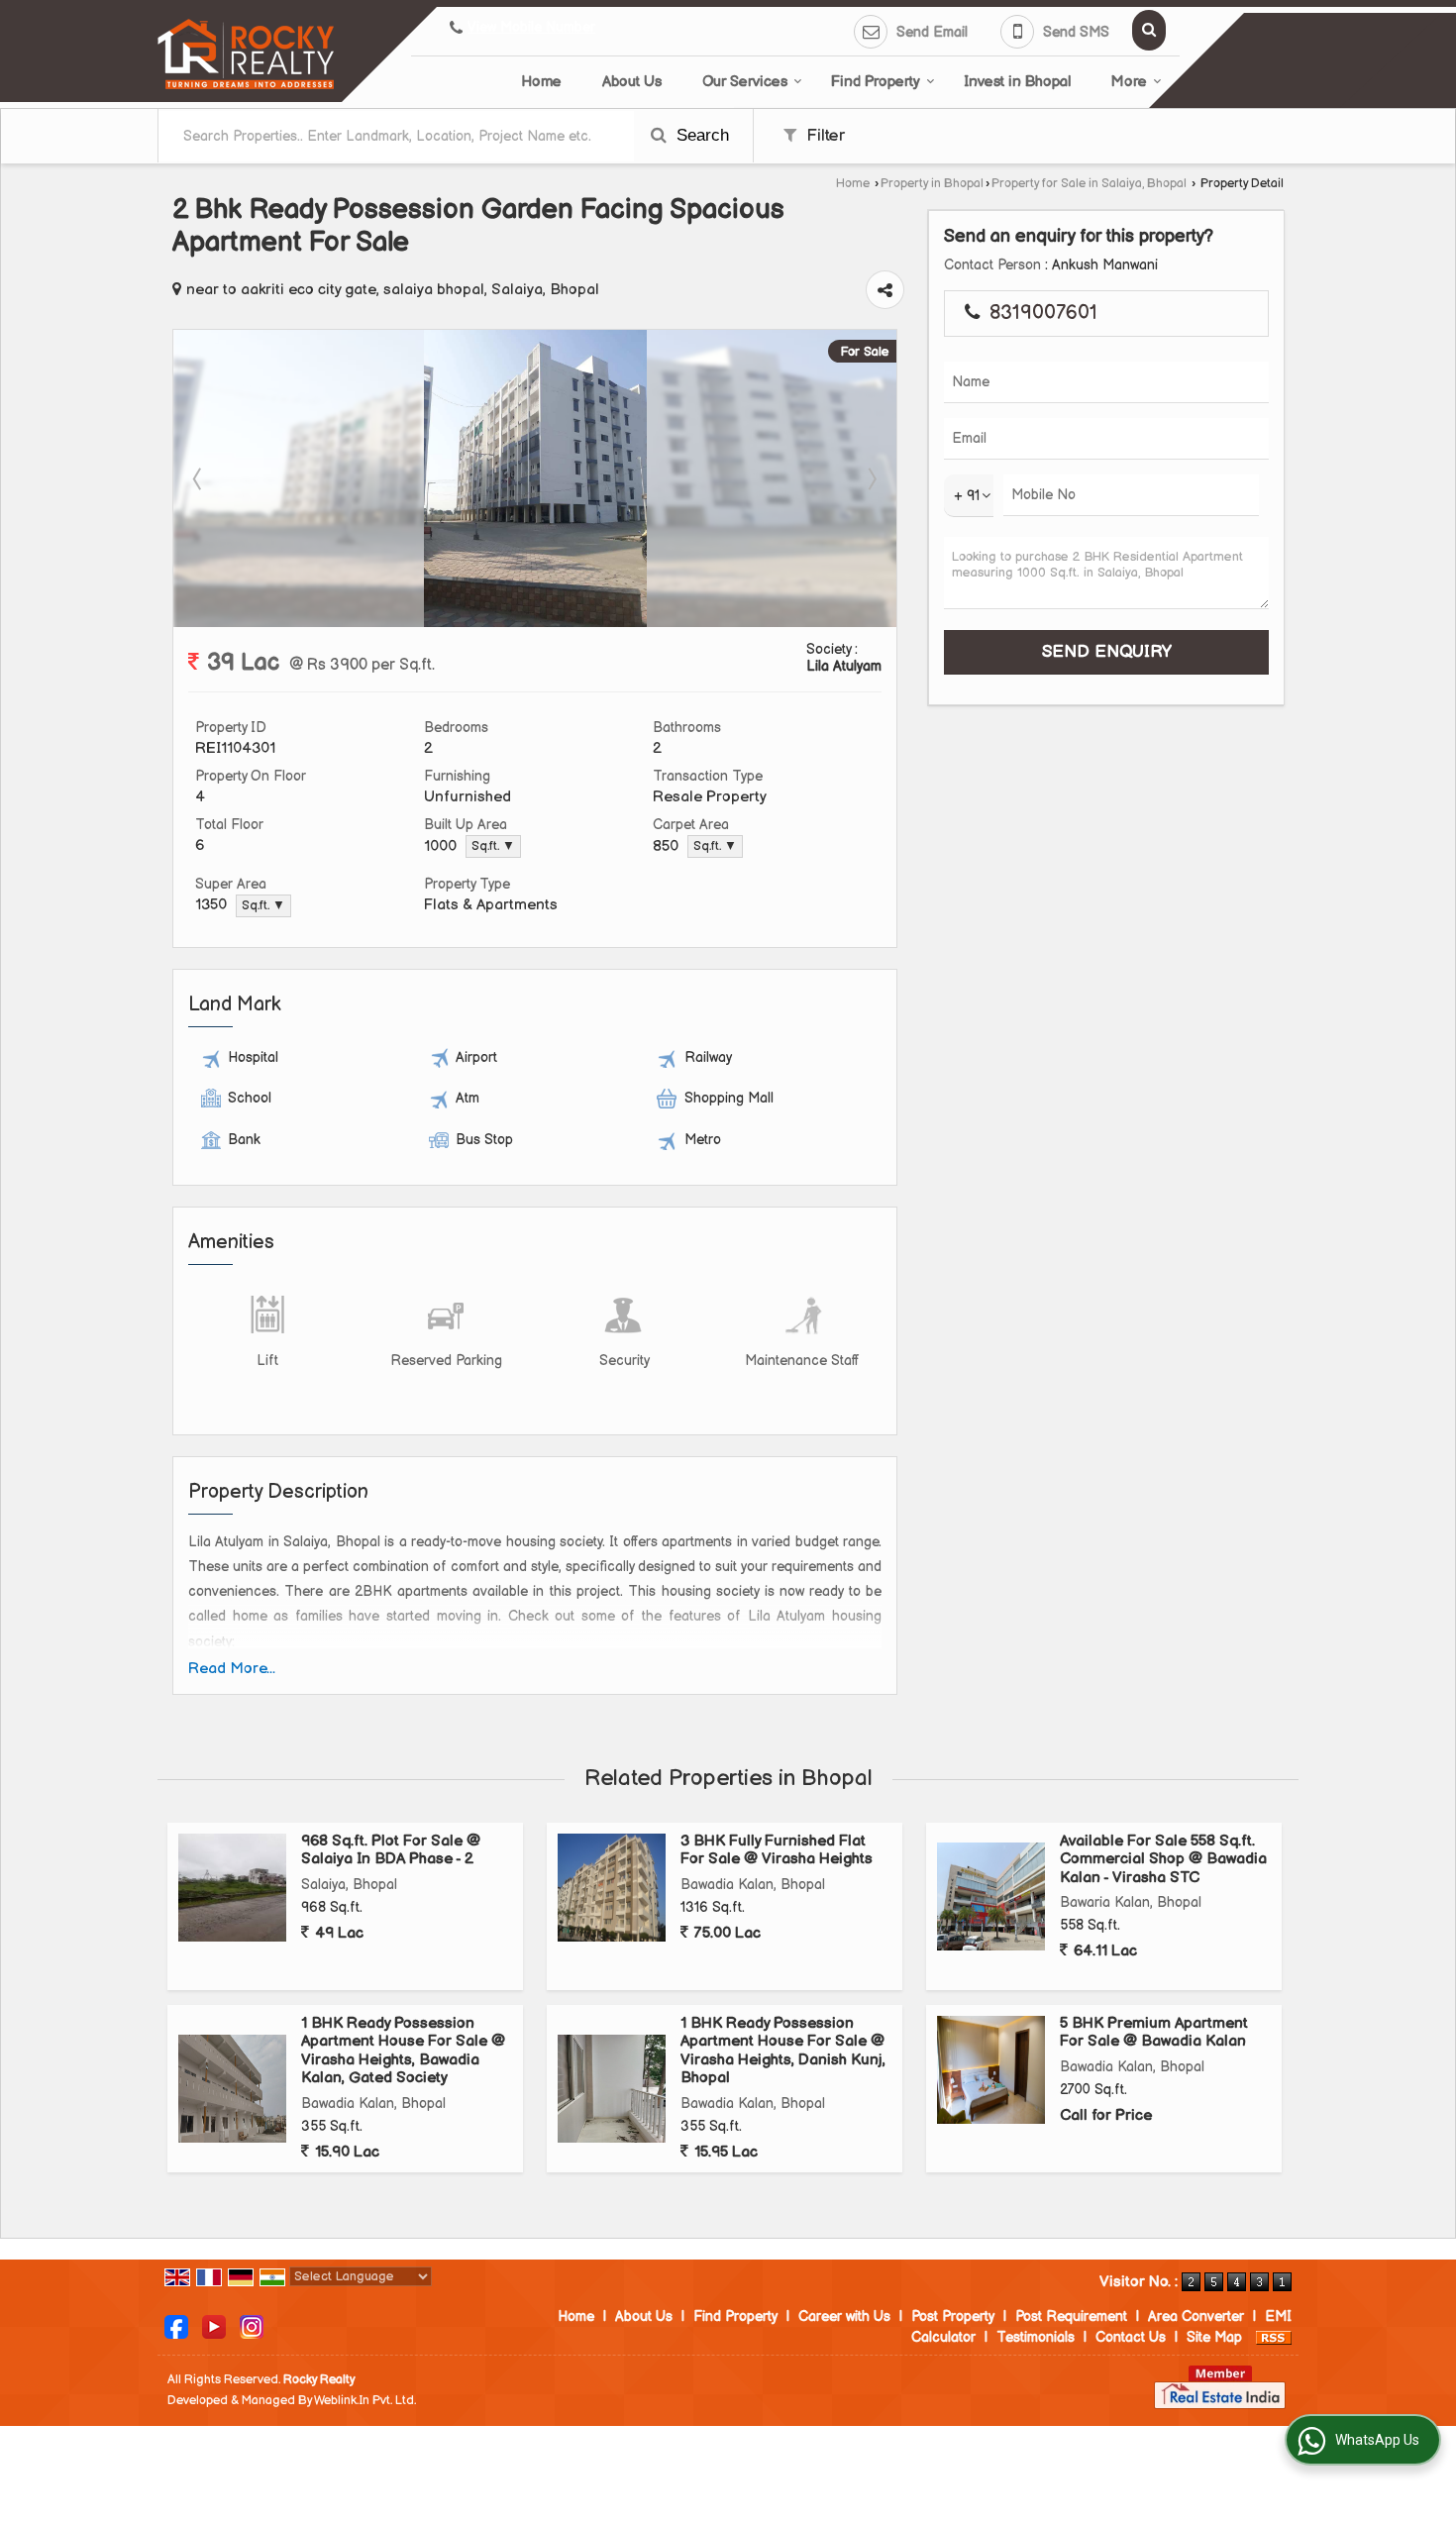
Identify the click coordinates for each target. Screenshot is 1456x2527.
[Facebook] (176, 2325)
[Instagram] (252, 2325)
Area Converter (1196, 2316)
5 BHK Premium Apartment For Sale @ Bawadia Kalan (1154, 2032)
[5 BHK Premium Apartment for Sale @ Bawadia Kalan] (991, 2070)
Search (700, 135)
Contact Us (1131, 2337)
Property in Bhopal (932, 184)
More (1129, 82)
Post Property (953, 2316)
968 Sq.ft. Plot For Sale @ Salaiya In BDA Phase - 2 (391, 1850)
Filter (823, 136)
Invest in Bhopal (1017, 82)
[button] (531, 28)
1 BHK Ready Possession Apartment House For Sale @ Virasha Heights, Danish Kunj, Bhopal (783, 2051)
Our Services (745, 82)
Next (871, 478)
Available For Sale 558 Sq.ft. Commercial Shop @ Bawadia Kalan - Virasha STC (1163, 1859)
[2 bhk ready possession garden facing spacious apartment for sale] (535, 623)
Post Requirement (1071, 2316)
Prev (199, 478)
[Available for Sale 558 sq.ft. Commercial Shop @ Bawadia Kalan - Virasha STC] (991, 1896)
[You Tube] (214, 2325)
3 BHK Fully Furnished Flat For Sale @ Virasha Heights (777, 1850)
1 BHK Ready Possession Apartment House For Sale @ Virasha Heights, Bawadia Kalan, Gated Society (403, 2051)
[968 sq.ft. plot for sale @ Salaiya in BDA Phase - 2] (232, 1888)
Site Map (1214, 2337)
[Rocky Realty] (246, 54)
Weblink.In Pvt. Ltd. (365, 2401)
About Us (632, 82)
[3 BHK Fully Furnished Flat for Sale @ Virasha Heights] (612, 1888)
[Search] (1149, 30)
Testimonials (1036, 2337)
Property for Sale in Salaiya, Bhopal (1089, 184)
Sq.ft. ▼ (493, 846)
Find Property (876, 82)
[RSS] (1274, 2337)
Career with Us (844, 2316)
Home (541, 82)
